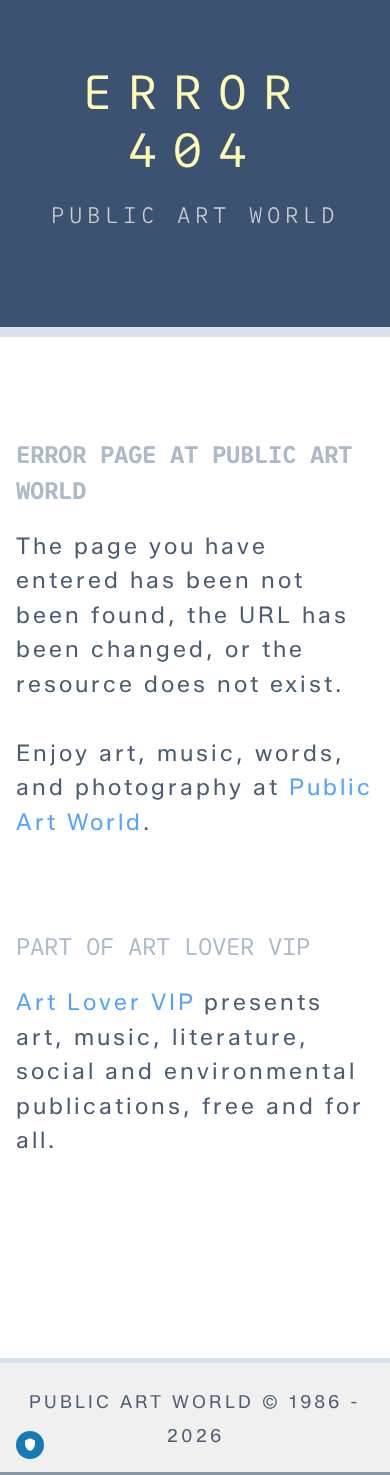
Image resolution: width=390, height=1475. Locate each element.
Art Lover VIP (105, 1002)
